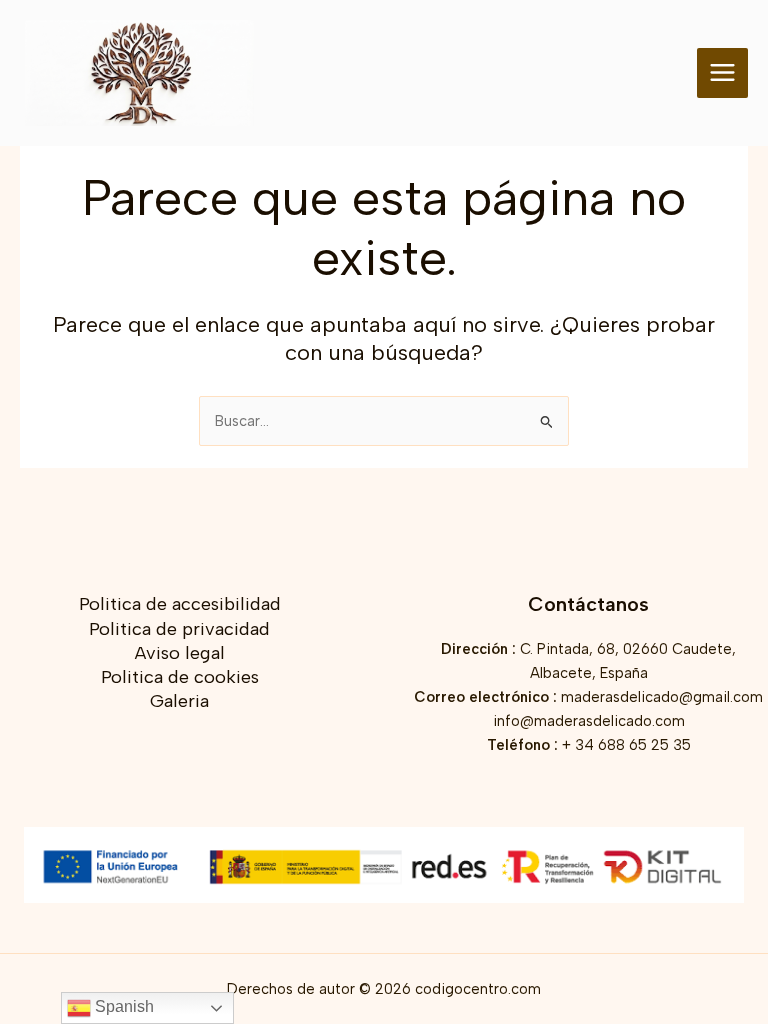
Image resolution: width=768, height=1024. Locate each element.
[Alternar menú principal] (722, 73)
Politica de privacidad (179, 629)
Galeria (179, 701)
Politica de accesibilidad (180, 604)
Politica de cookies (180, 677)
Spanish (122, 1006)
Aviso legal (180, 653)
